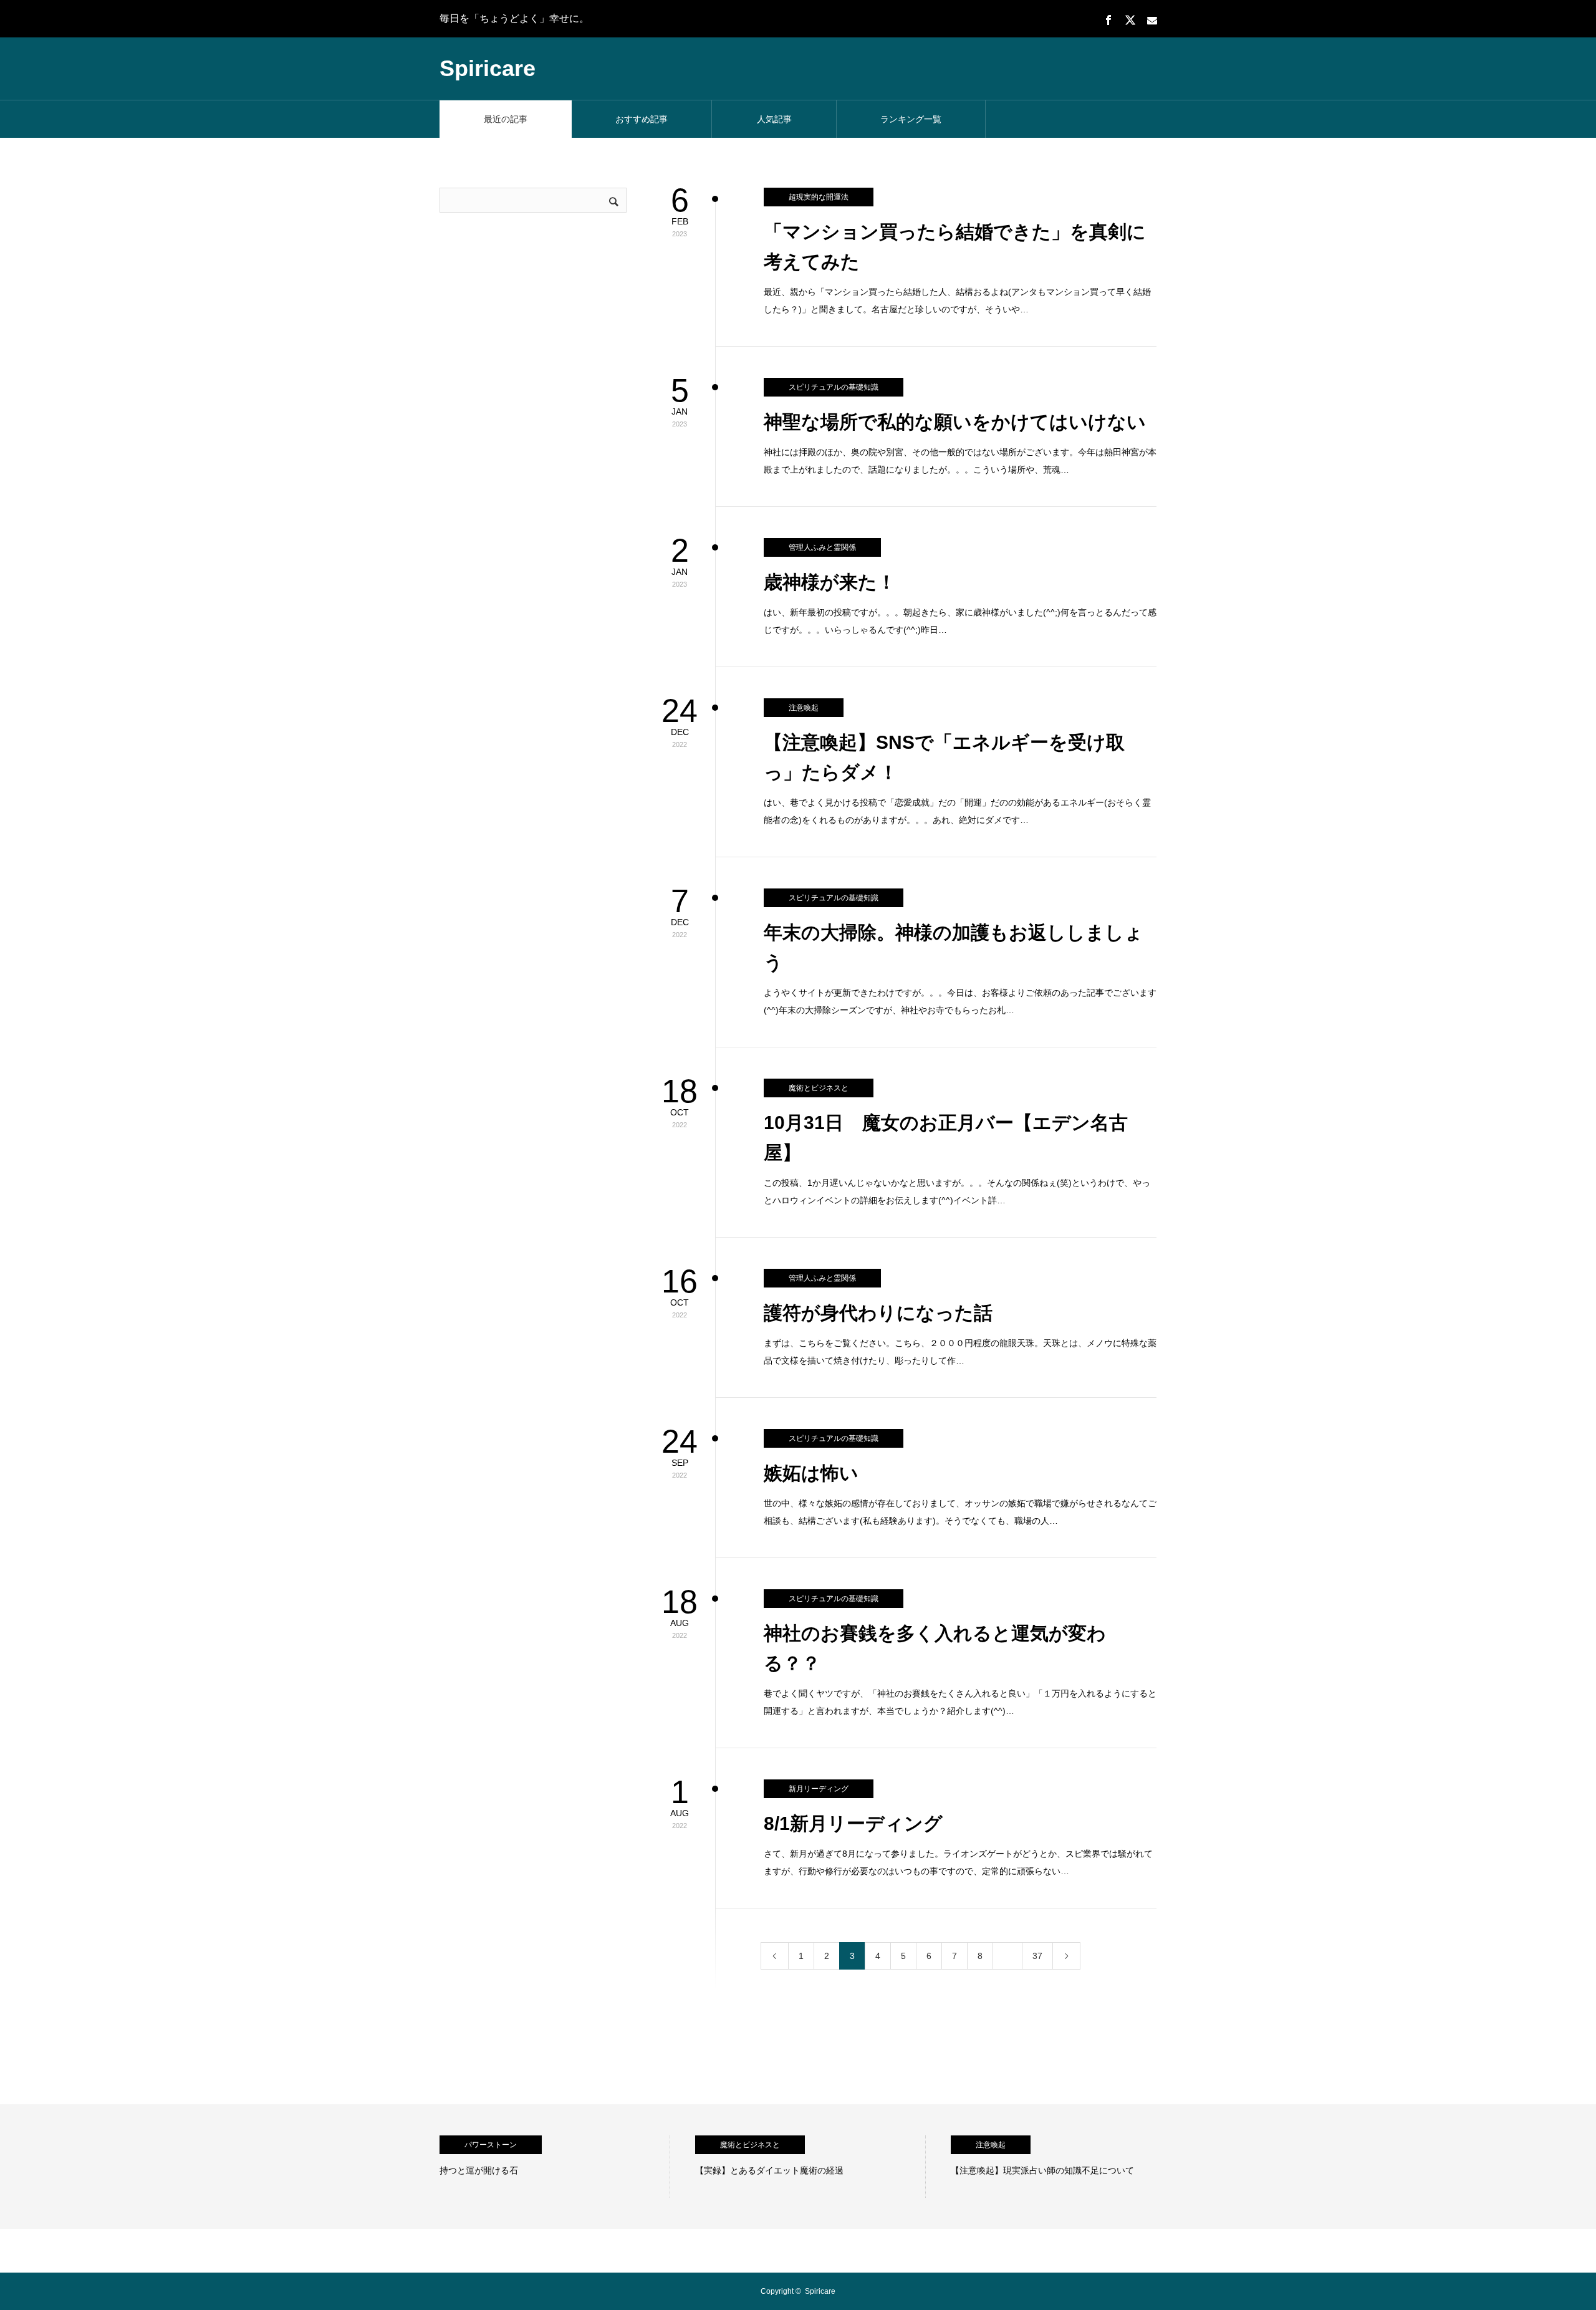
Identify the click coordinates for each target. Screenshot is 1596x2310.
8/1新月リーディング (853, 1823)
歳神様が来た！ (830, 582)
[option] (555, 2167)
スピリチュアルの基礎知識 (834, 387)
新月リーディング (819, 1789)
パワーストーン (491, 2145)
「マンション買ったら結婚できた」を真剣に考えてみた (955, 247)
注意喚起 (804, 708)
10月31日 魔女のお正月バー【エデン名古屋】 (946, 1138)
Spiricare (488, 68)
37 (1037, 1956)
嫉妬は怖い (811, 1473)
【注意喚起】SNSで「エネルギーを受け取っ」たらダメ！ (944, 757)
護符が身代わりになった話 (878, 1313)
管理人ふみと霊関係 (822, 547)
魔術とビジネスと (819, 1088)
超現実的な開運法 (819, 197)
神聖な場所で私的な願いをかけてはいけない (955, 422)
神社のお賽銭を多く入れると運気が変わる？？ (935, 1648)
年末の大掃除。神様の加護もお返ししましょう (954, 947)
